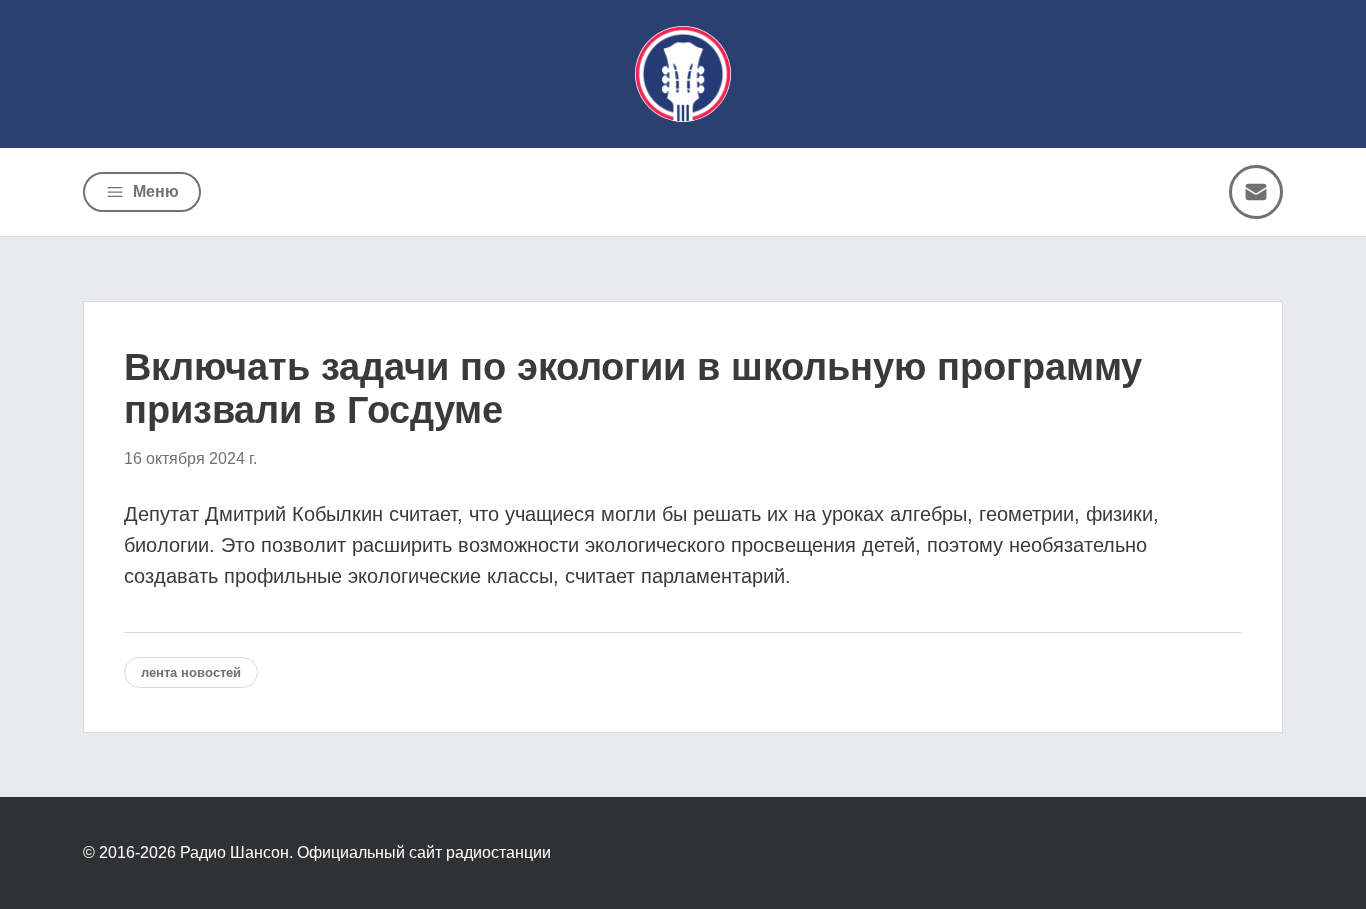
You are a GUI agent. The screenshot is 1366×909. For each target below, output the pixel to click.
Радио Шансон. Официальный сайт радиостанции (365, 852)
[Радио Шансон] (683, 74)
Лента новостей (191, 672)
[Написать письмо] (1256, 192)
